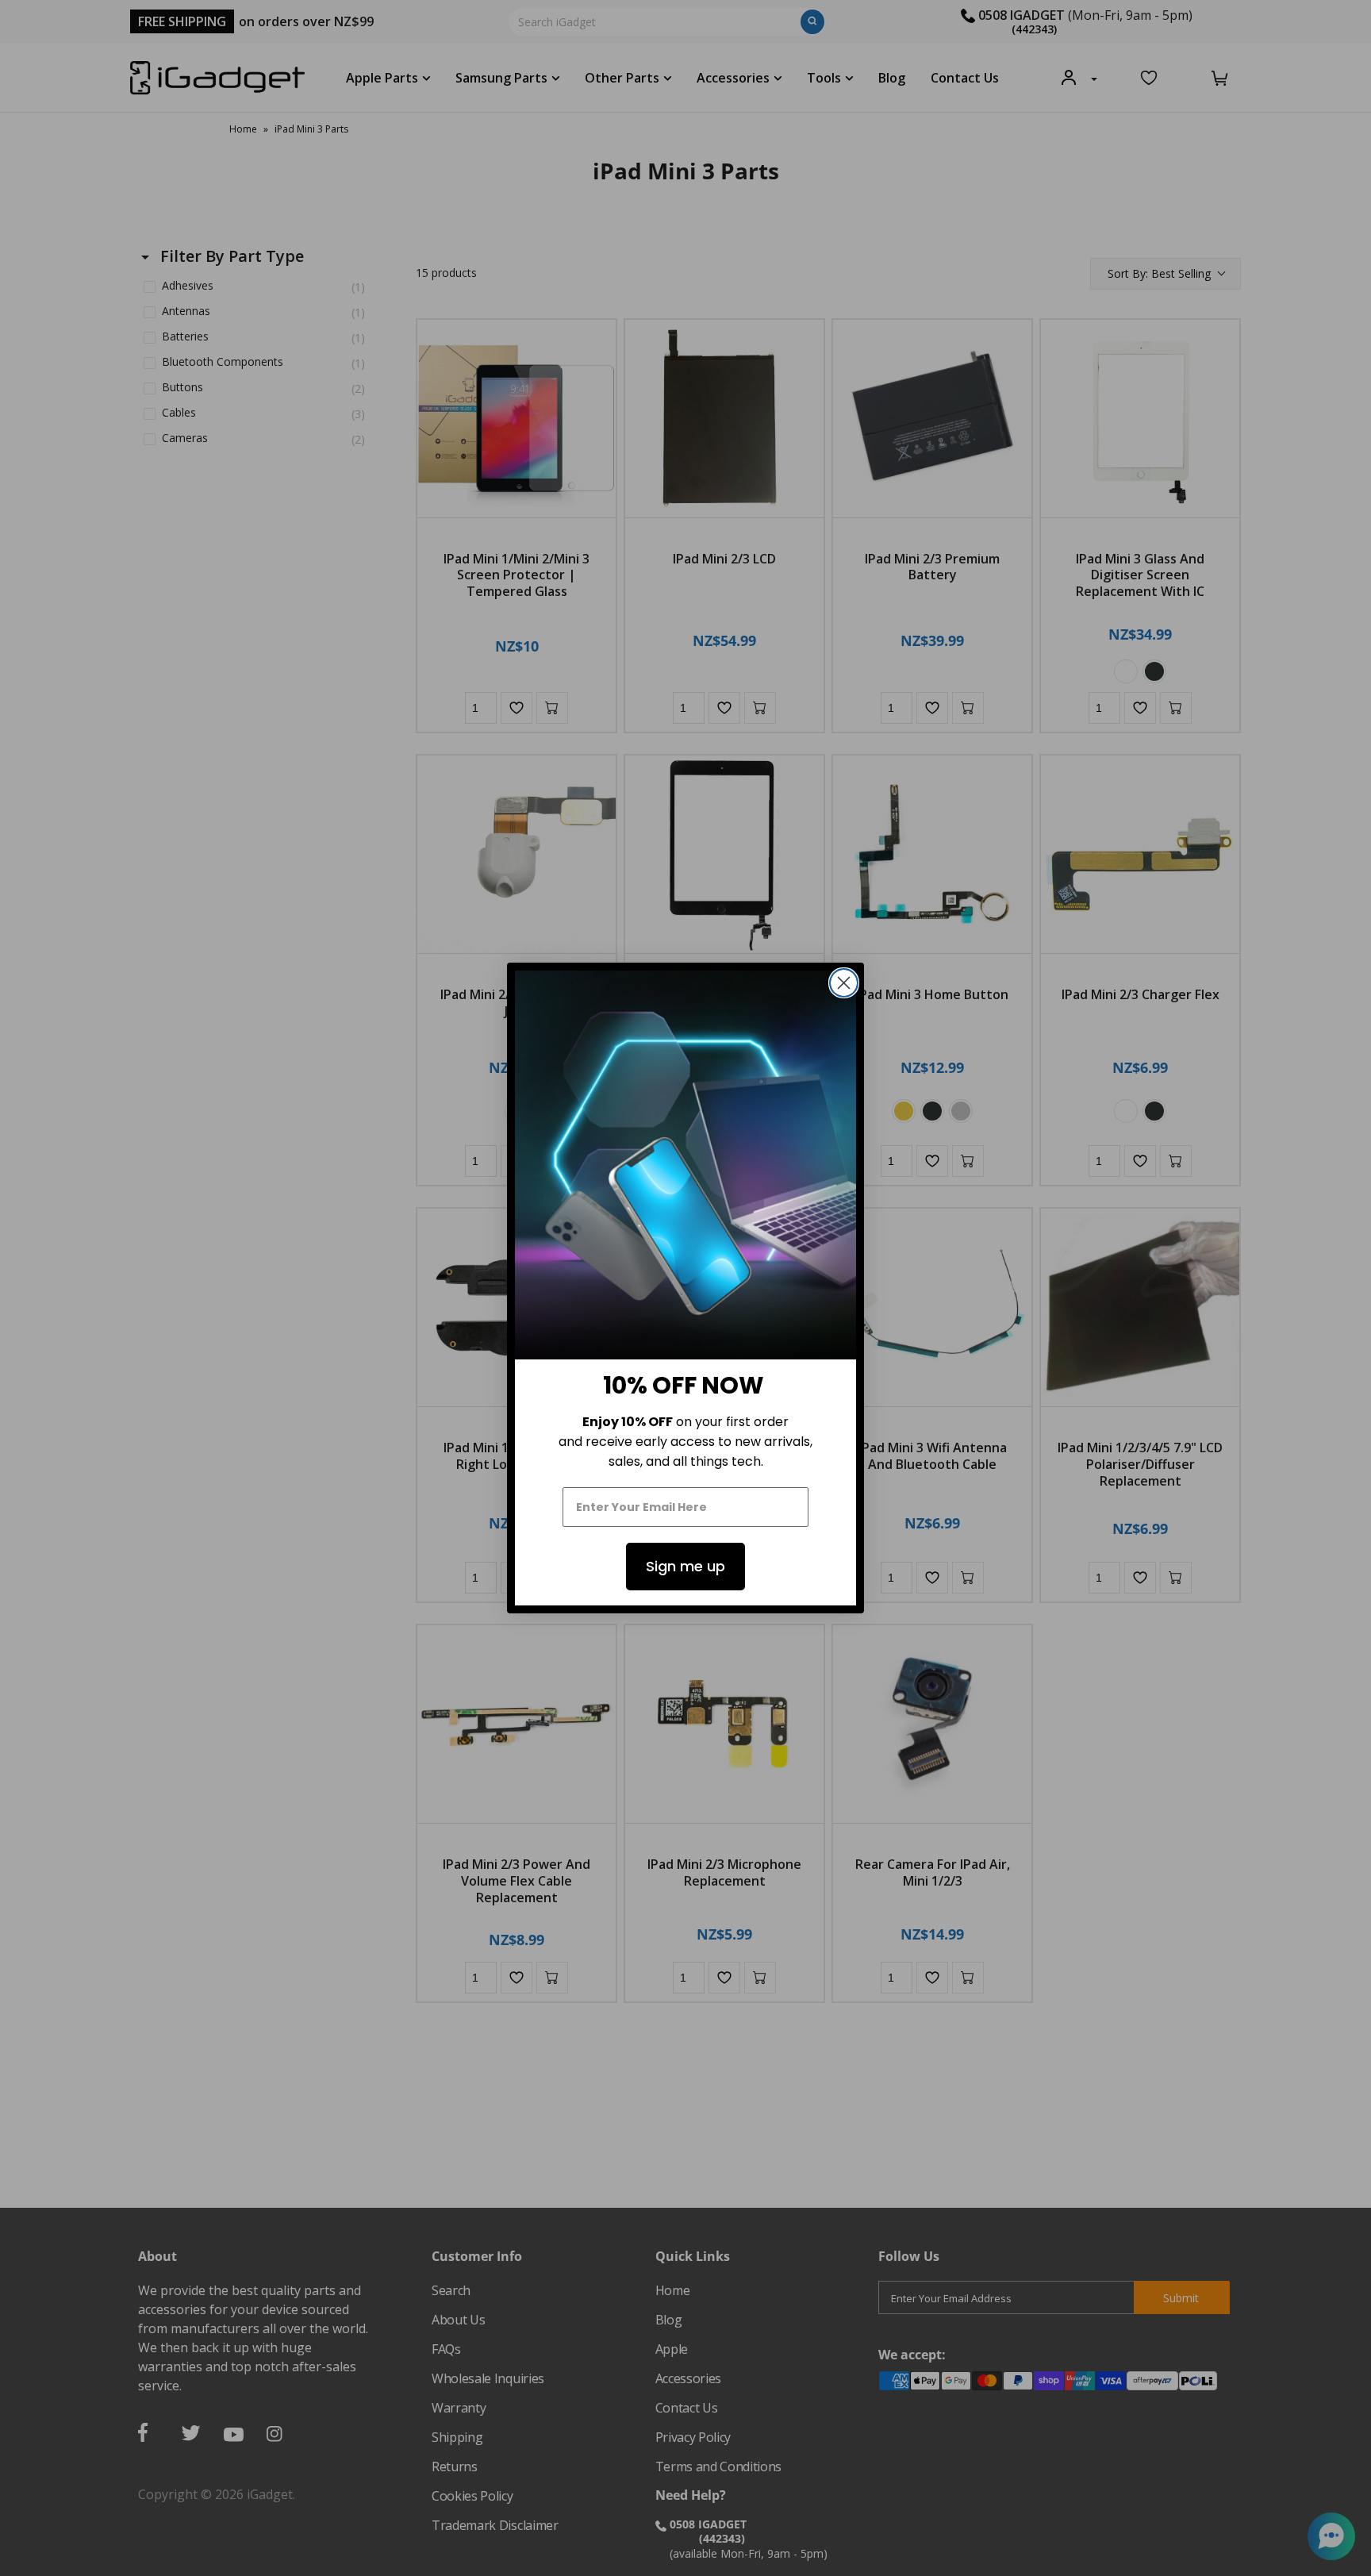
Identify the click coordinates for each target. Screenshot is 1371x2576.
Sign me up (685, 1566)
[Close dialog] (844, 983)
